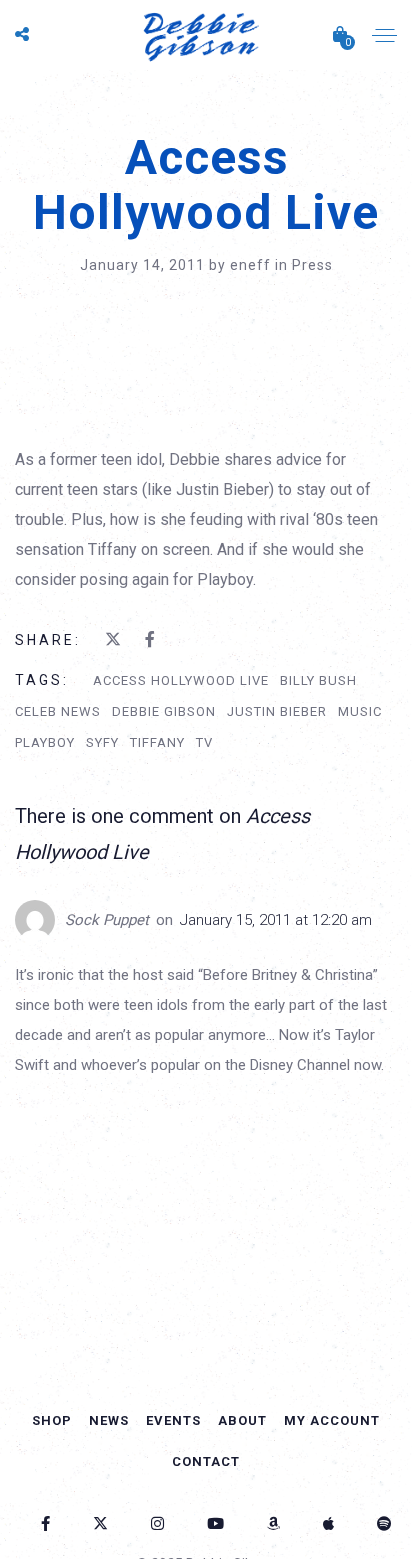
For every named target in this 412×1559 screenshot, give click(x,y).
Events (173, 1420)
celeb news (58, 711)
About (242, 1420)
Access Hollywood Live (181, 680)
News (109, 1420)
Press (312, 265)
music (360, 711)
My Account (332, 1420)
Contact (206, 1461)
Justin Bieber (277, 711)
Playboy (45, 742)
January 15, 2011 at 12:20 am (276, 920)
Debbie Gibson (164, 711)
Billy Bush (318, 680)
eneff (252, 265)
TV (204, 742)
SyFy (102, 742)
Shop (52, 1420)
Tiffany (157, 742)
